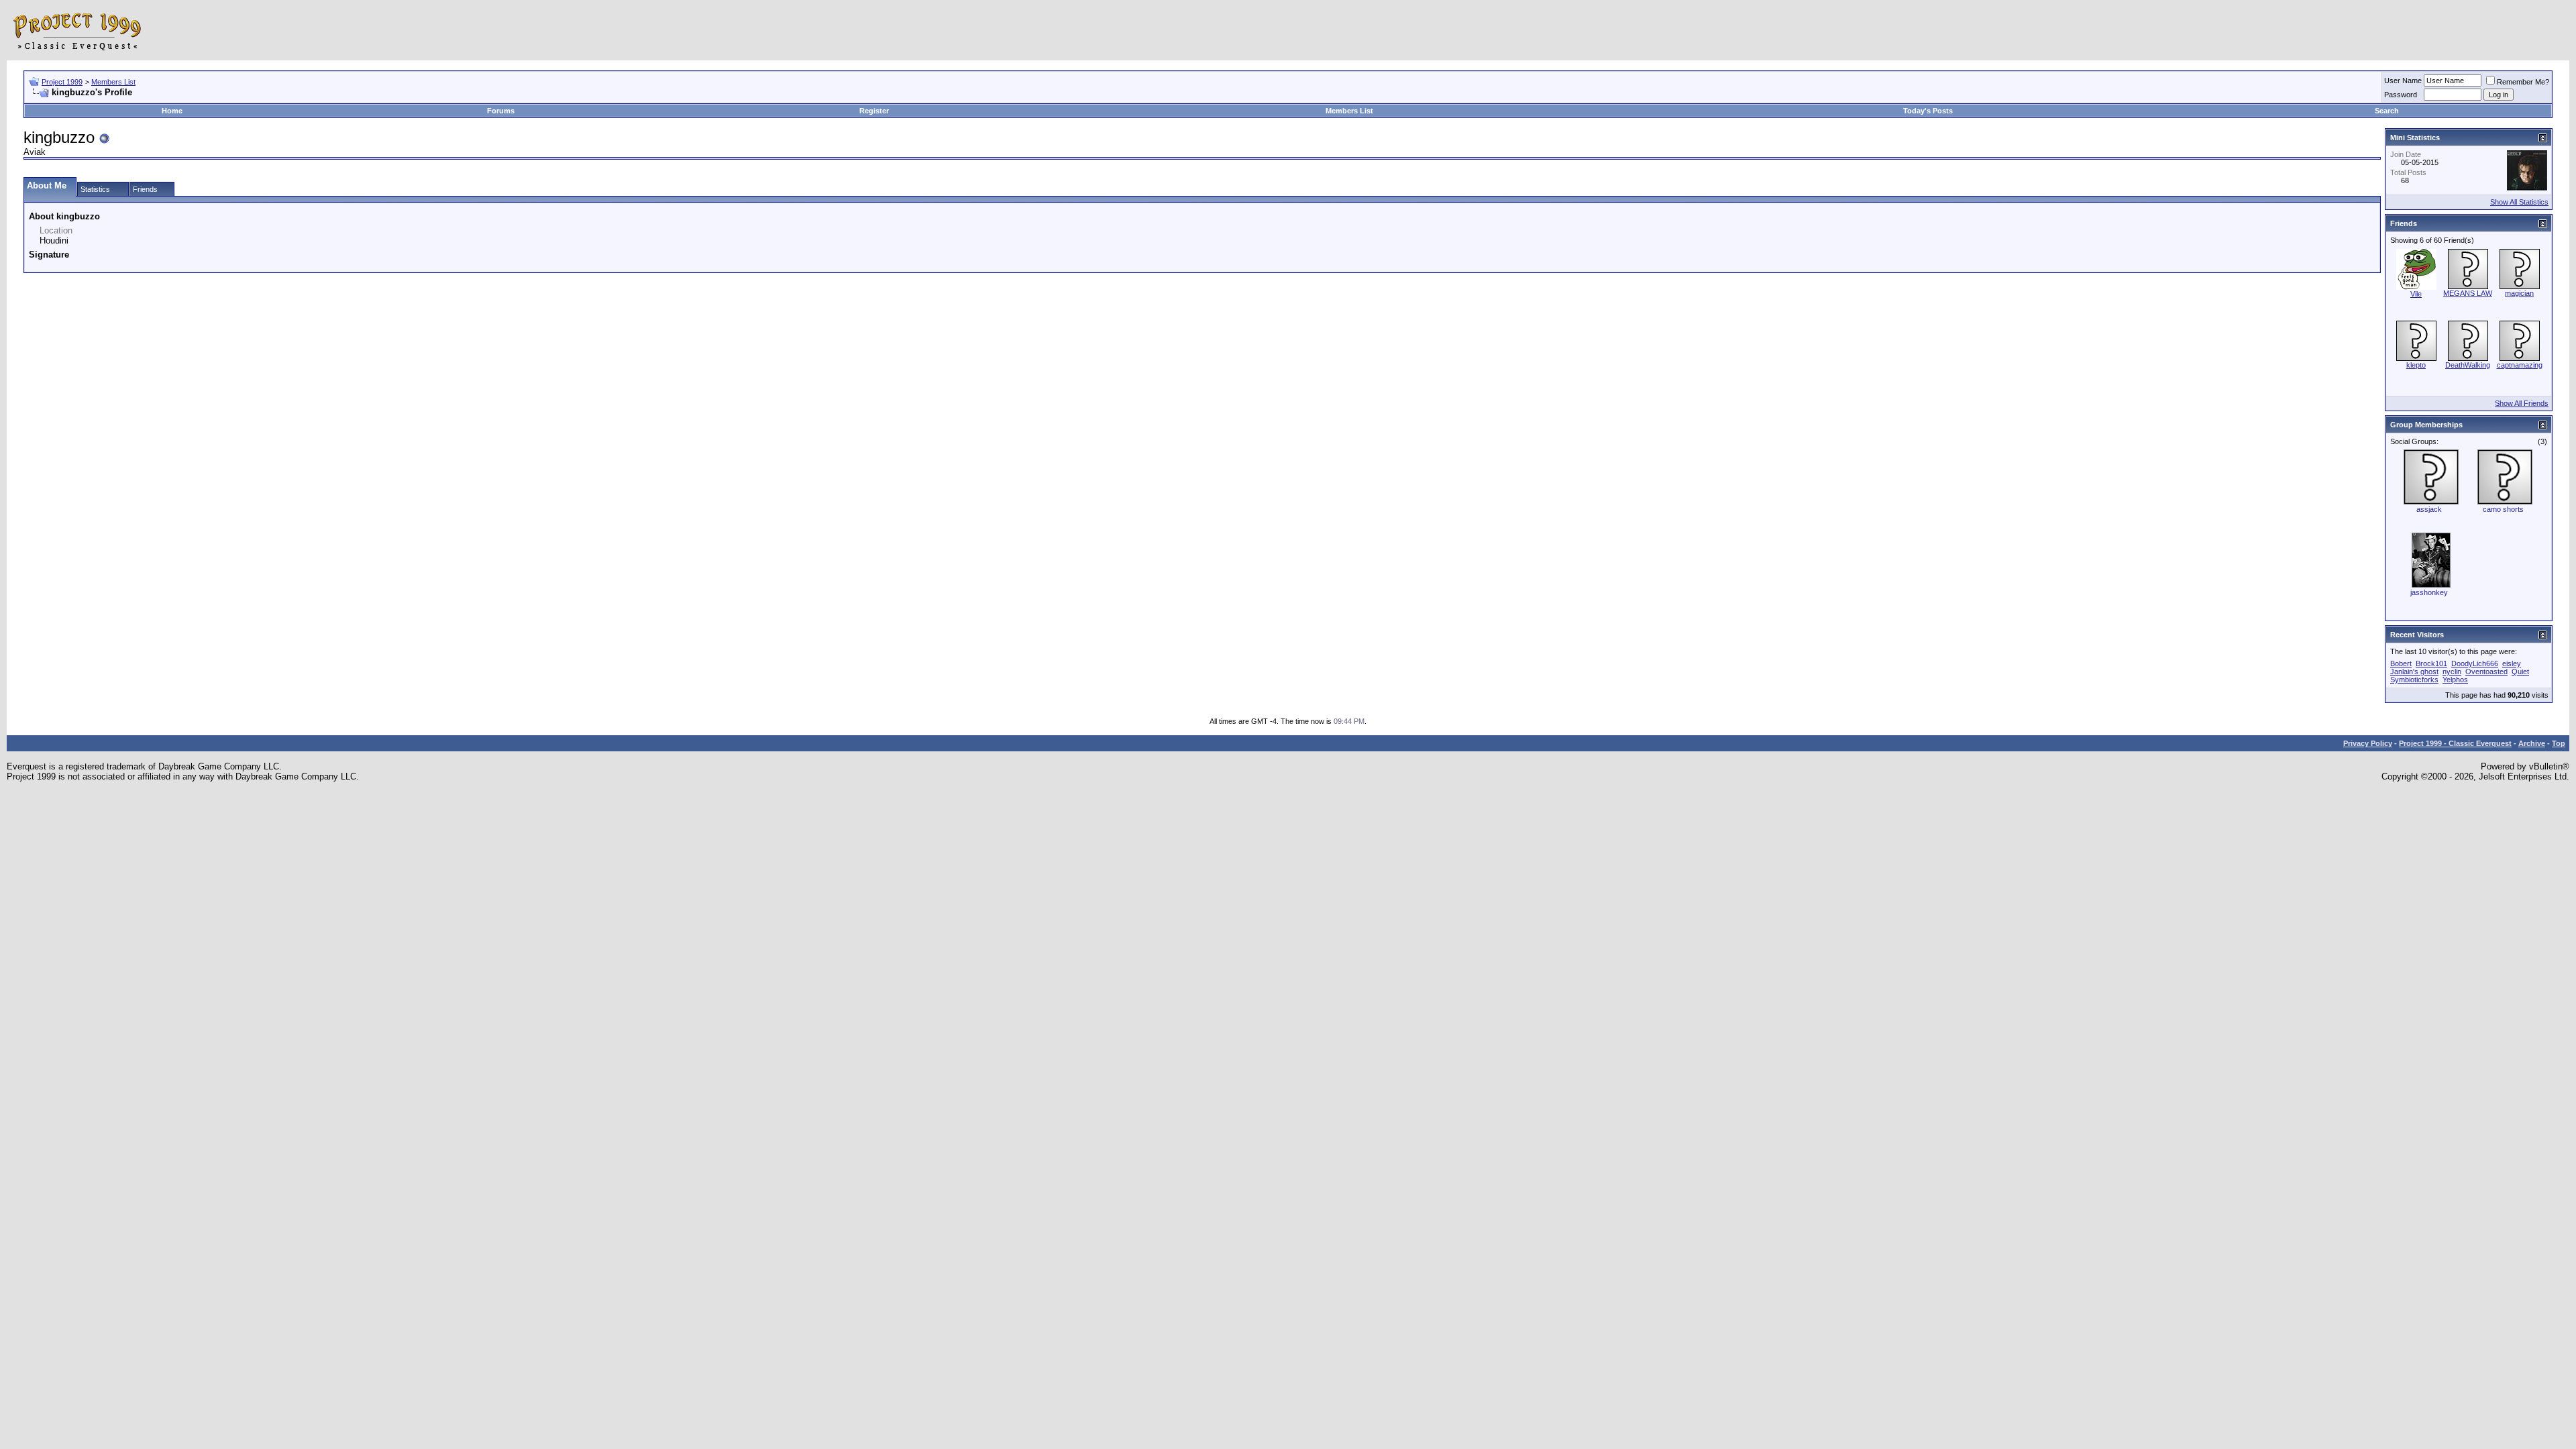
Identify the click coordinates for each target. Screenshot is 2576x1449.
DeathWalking (2468, 365)
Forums (501, 111)
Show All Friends (2522, 403)
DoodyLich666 (2475, 663)
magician (2519, 293)
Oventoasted (2486, 672)
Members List (113, 82)
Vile (2416, 294)
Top (2559, 743)
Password (2401, 95)
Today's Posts (1928, 111)
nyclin (2452, 672)
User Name (2403, 80)
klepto (2416, 365)
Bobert (2401, 663)
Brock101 (2431, 663)
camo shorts (2503, 509)
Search (2387, 111)
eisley (2512, 663)
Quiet (2520, 672)
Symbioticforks (2414, 680)
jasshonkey (2429, 592)
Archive (2532, 743)
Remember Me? (2523, 82)
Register (874, 111)
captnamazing (2520, 365)
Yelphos (2455, 680)
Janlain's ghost (2414, 672)
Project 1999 (62, 82)
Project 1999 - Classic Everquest (2455, 743)
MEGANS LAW (2468, 293)
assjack (2429, 509)
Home (172, 111)
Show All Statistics (2519, 202)
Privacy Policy (2368, 743)
